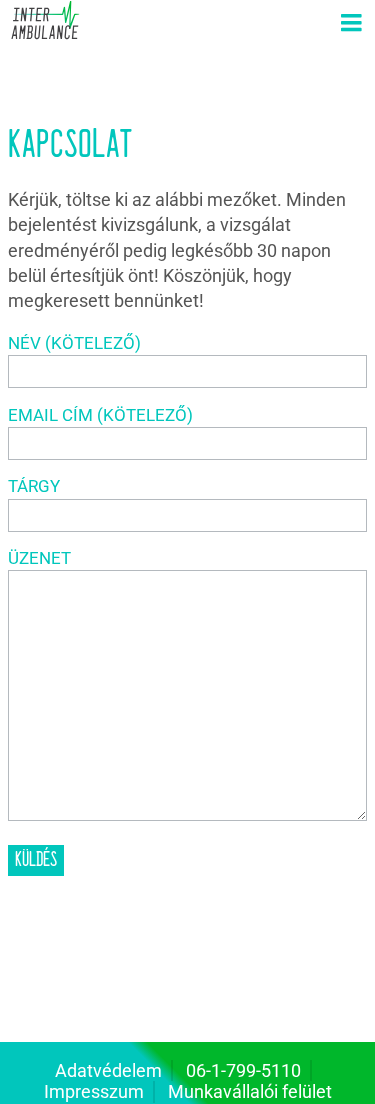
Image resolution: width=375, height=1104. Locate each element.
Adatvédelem (108, 1070)
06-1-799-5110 (243, 1070)
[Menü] (351, 24)
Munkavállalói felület (250, 1091)
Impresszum (94, 1091)
